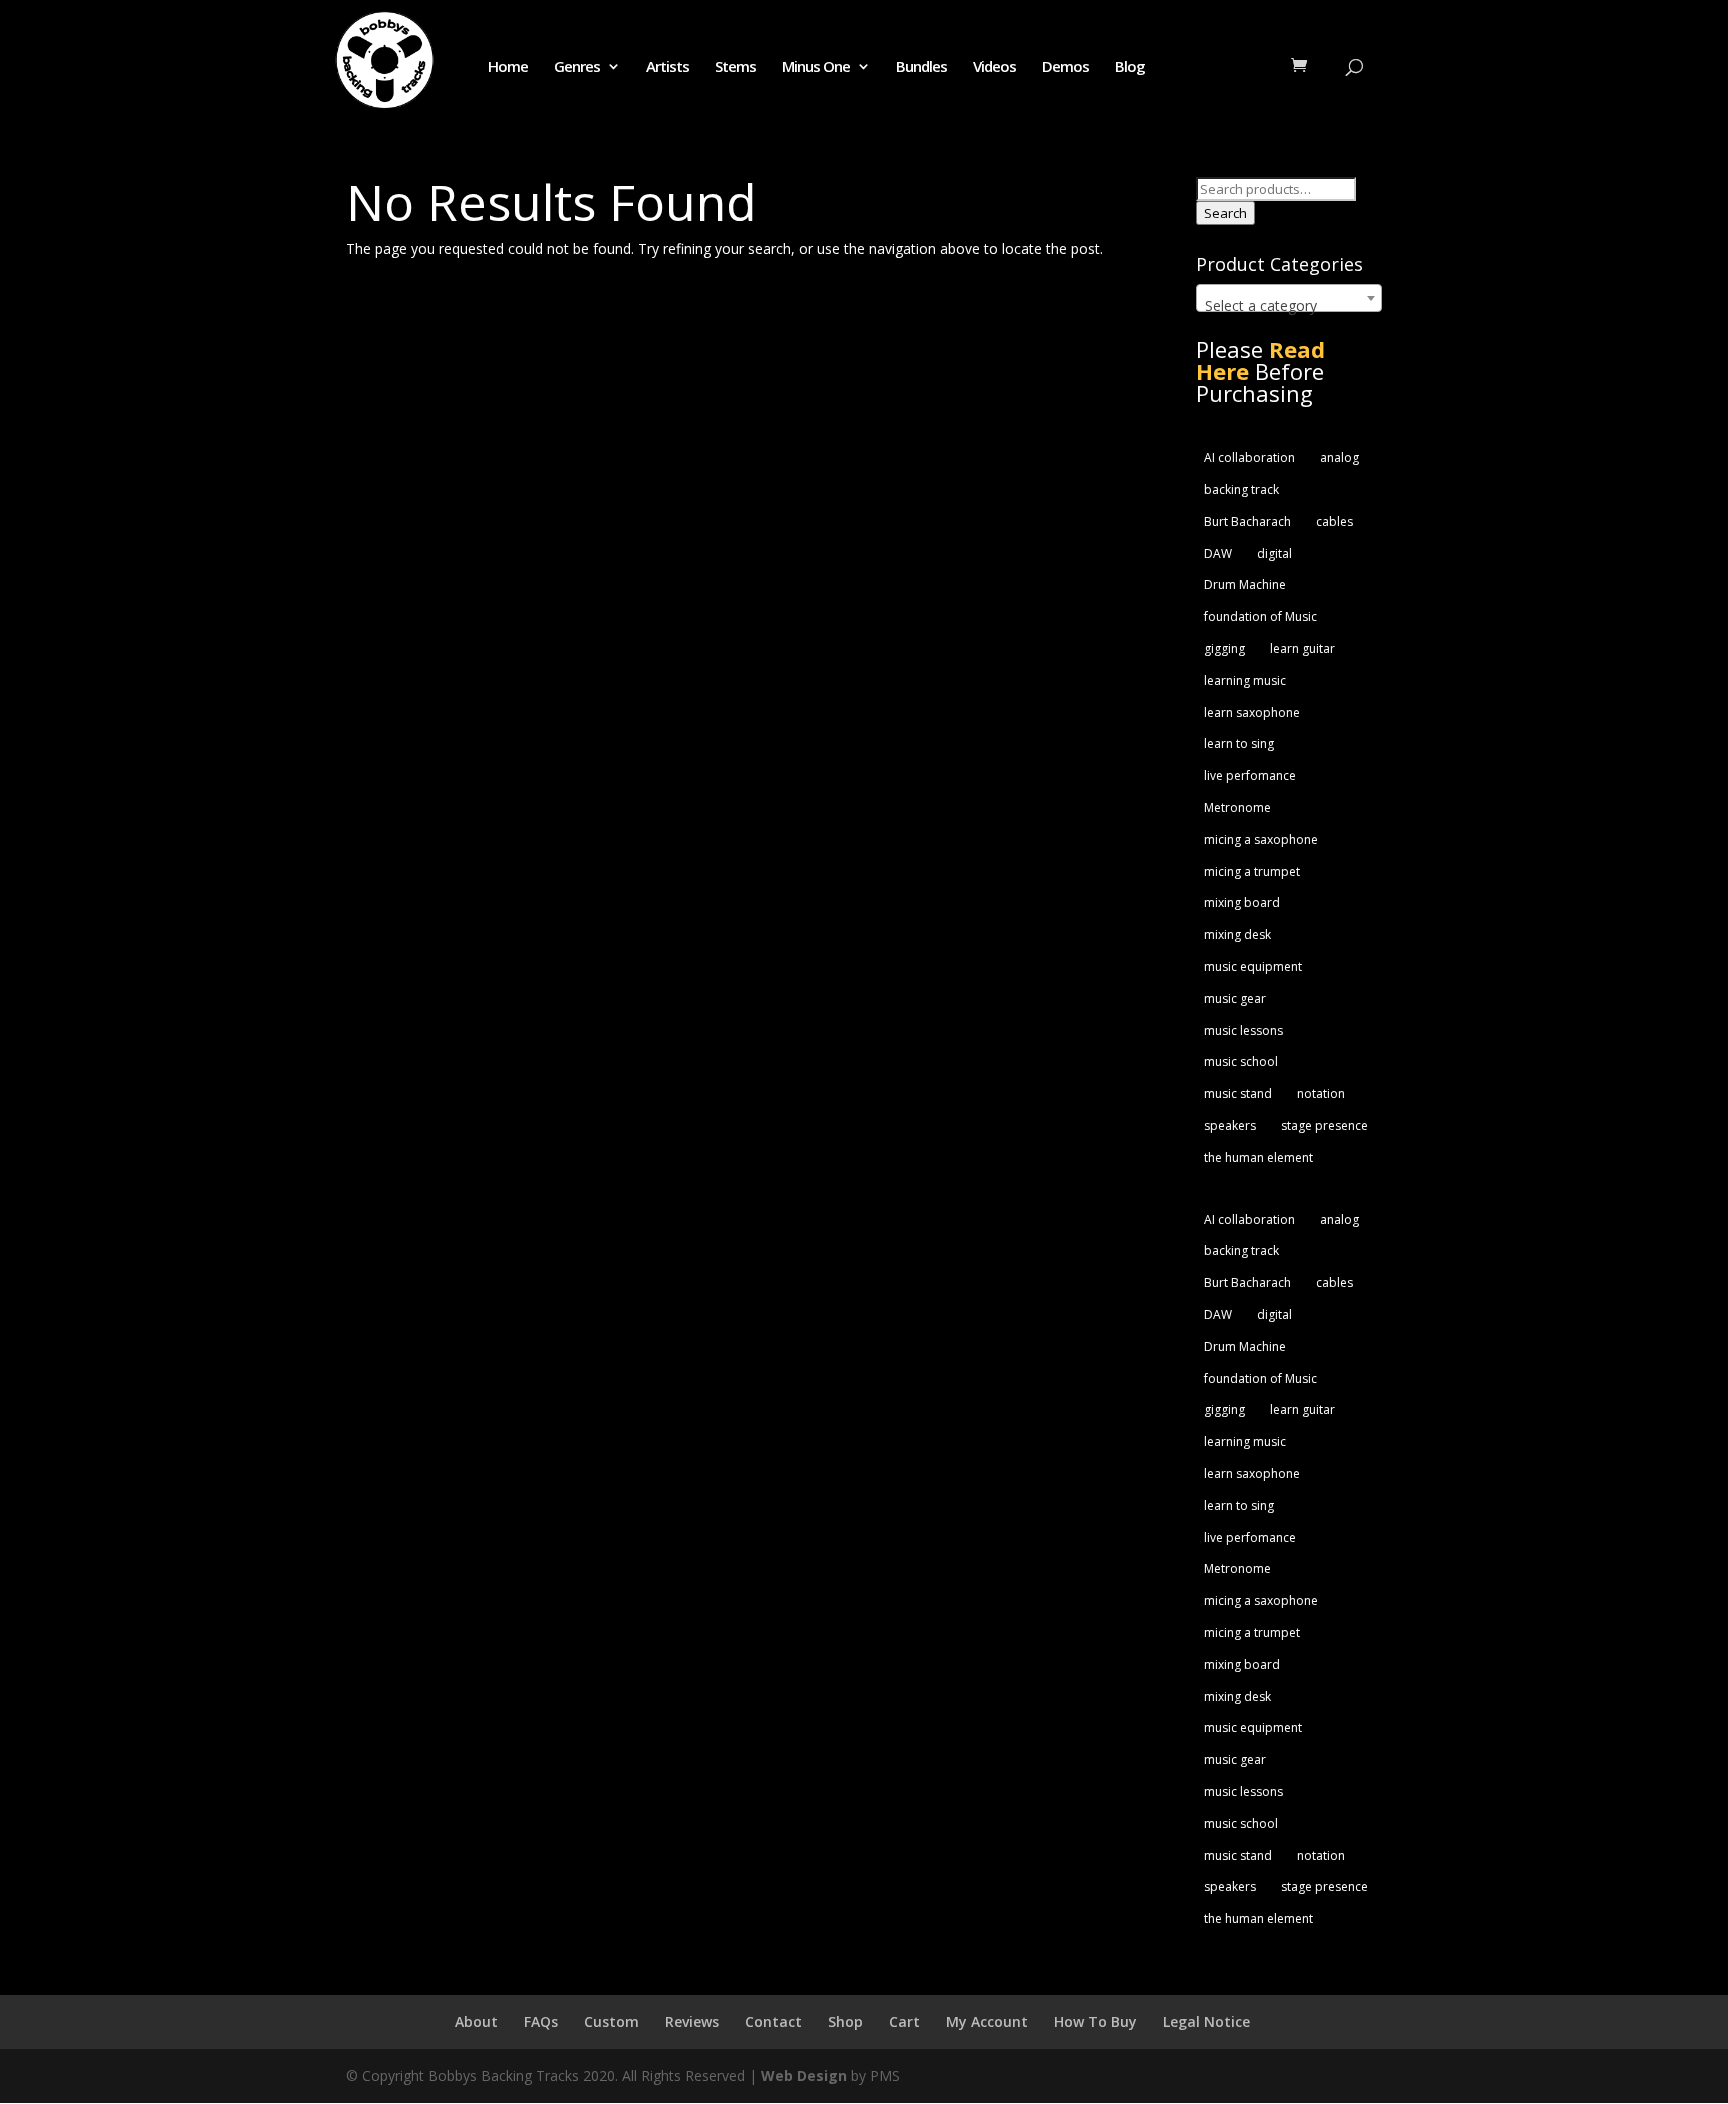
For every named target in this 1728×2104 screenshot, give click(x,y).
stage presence (1324, 1125)
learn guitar (1302, 648)
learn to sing (1239, 743)
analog (1339, 457)
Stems (735, 67)
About (476, 2021)
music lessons (1243, 1030)
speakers (1230, 1125)
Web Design (804, 2075)
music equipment (1253, 966)
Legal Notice (1206, 2021)
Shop (845, 2021)
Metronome (1237, 807)
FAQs (541, 2021)
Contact (773, 2021)
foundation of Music (1260, 616)
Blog (1130, 67)
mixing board (1242, 902)
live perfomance (1250, 775)
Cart (904, 2021)
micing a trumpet (1252, 871)
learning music (1245, 680)
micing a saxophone (1261, 839)
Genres (577, 67)
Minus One (816, 67)
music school (1241, 1061)
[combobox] (1289, 298)
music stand (1238, 1093)
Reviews (692, 2021)
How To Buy (1095, 2021)
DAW (1218, 553)
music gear (1235, 998)
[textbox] (1289, 306)
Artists (667, 67)
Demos (1065, 67)
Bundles (921, 67)
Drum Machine (1245, 584)
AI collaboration (1249, 457)
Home (508, 67)
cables (1334, 521)
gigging (1224, 648)
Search (1225, 213)
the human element (1258, 1157)
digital (1274, 553)
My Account (987, 2021)
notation (1321, 1093)
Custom (611, 2021)
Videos (994, 67)
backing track (1241, 489)
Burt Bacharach (1247, 521)
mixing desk (1237, 934)
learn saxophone (1252, 712)
